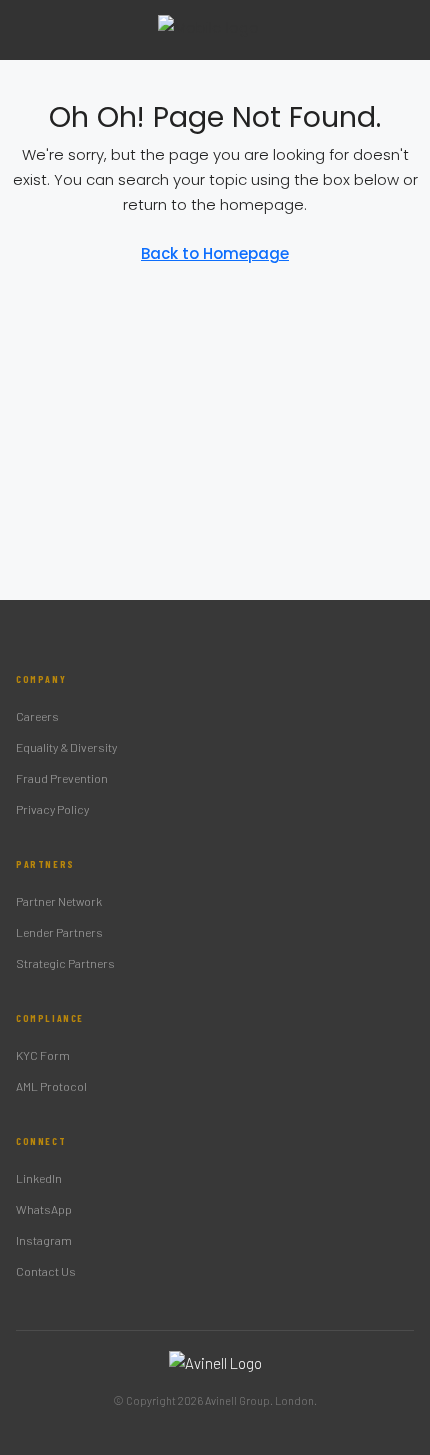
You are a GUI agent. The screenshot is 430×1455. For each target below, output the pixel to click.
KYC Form (43, 1055)
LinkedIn (39, 1178)
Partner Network (59, 901)
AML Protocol (51, 1086)
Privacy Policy (52, 809)
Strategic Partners (65, 963)
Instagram (44, 1240)
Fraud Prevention (62, 778)
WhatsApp (44, 1209)
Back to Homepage (215, 253)
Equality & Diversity (66, 747)
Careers (37, 716)
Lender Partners (59, 932)
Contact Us (46, 1271)
